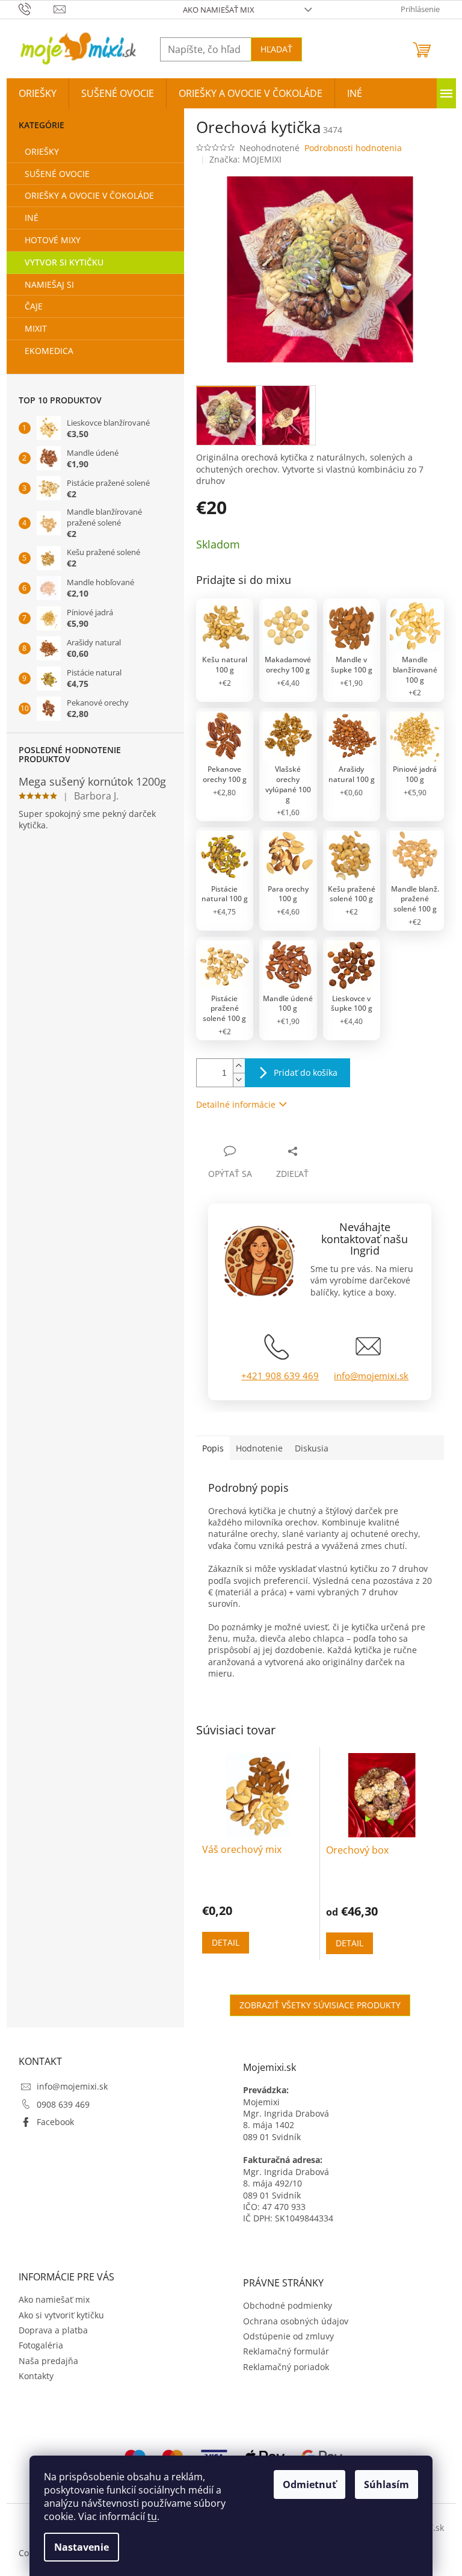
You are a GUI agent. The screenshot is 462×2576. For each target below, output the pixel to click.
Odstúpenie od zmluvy (288, 2336)
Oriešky (42, 151)
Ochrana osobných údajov (296, 2321)
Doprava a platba (53, 2330)
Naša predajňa (48, 2361)
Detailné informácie (236, 1104)
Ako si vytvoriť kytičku (61, 2315)
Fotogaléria (41, 2345)
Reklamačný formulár (286, 2351)
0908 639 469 (63, 2104)
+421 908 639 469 (280, 1376)
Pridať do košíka (306, 1072)
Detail (226, 1942)
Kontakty (36, 2376)
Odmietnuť (310, 2484)
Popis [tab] (213, 1448)
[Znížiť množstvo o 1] (239, 1080)
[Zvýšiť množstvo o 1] (239, 1066)
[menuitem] (38, 93)
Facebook (55, 2122)
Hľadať (276, 49)
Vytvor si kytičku (64, 262)
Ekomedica (49, 351)
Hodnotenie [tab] (259, 1448)
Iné (32, 218)
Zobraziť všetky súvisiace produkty (320, 2005)
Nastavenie (82, 2547)
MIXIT (36, 328)
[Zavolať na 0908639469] (36, 8)
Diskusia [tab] (312, 1448)
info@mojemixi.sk (371, 1376)
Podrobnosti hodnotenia (353, 148)
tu (152, 2516)
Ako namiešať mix (219, 10)
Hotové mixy (53, 240)
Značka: (245, 159)
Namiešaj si (49, 284)
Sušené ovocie (57, 174)
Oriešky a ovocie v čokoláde (89, 195)
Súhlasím (387, 2484)
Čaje (34, 306)
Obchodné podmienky (288, 2305)
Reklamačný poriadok (286, 2367)
